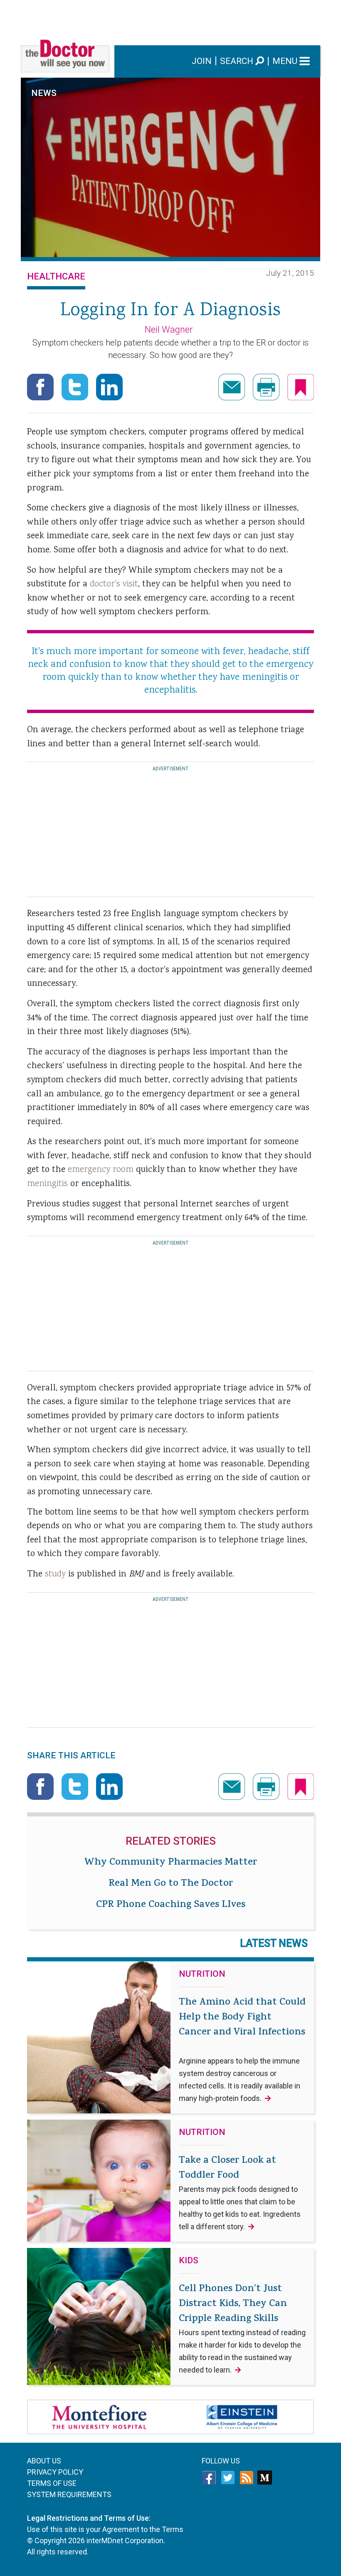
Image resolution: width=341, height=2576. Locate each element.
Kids (189, 2261)
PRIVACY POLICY (55, 2472)
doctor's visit (114, 584)
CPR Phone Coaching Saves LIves (171, 1905)
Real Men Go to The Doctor (171, 1884)
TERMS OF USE (52, 2483)
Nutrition (202, 1974)
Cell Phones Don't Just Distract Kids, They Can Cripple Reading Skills (242, 2328)
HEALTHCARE (56, 276)
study (55, 1574)
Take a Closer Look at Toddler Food (240, 2192)
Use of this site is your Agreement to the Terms (105, 2529)
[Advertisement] (170, 19)
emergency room (102, 1170)
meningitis (49, 1184)
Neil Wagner (169, 330)
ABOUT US (44, 2461)
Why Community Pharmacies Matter (171, 1863)
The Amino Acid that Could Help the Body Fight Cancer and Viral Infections (242, 2049)
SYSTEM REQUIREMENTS (69, 2494)
